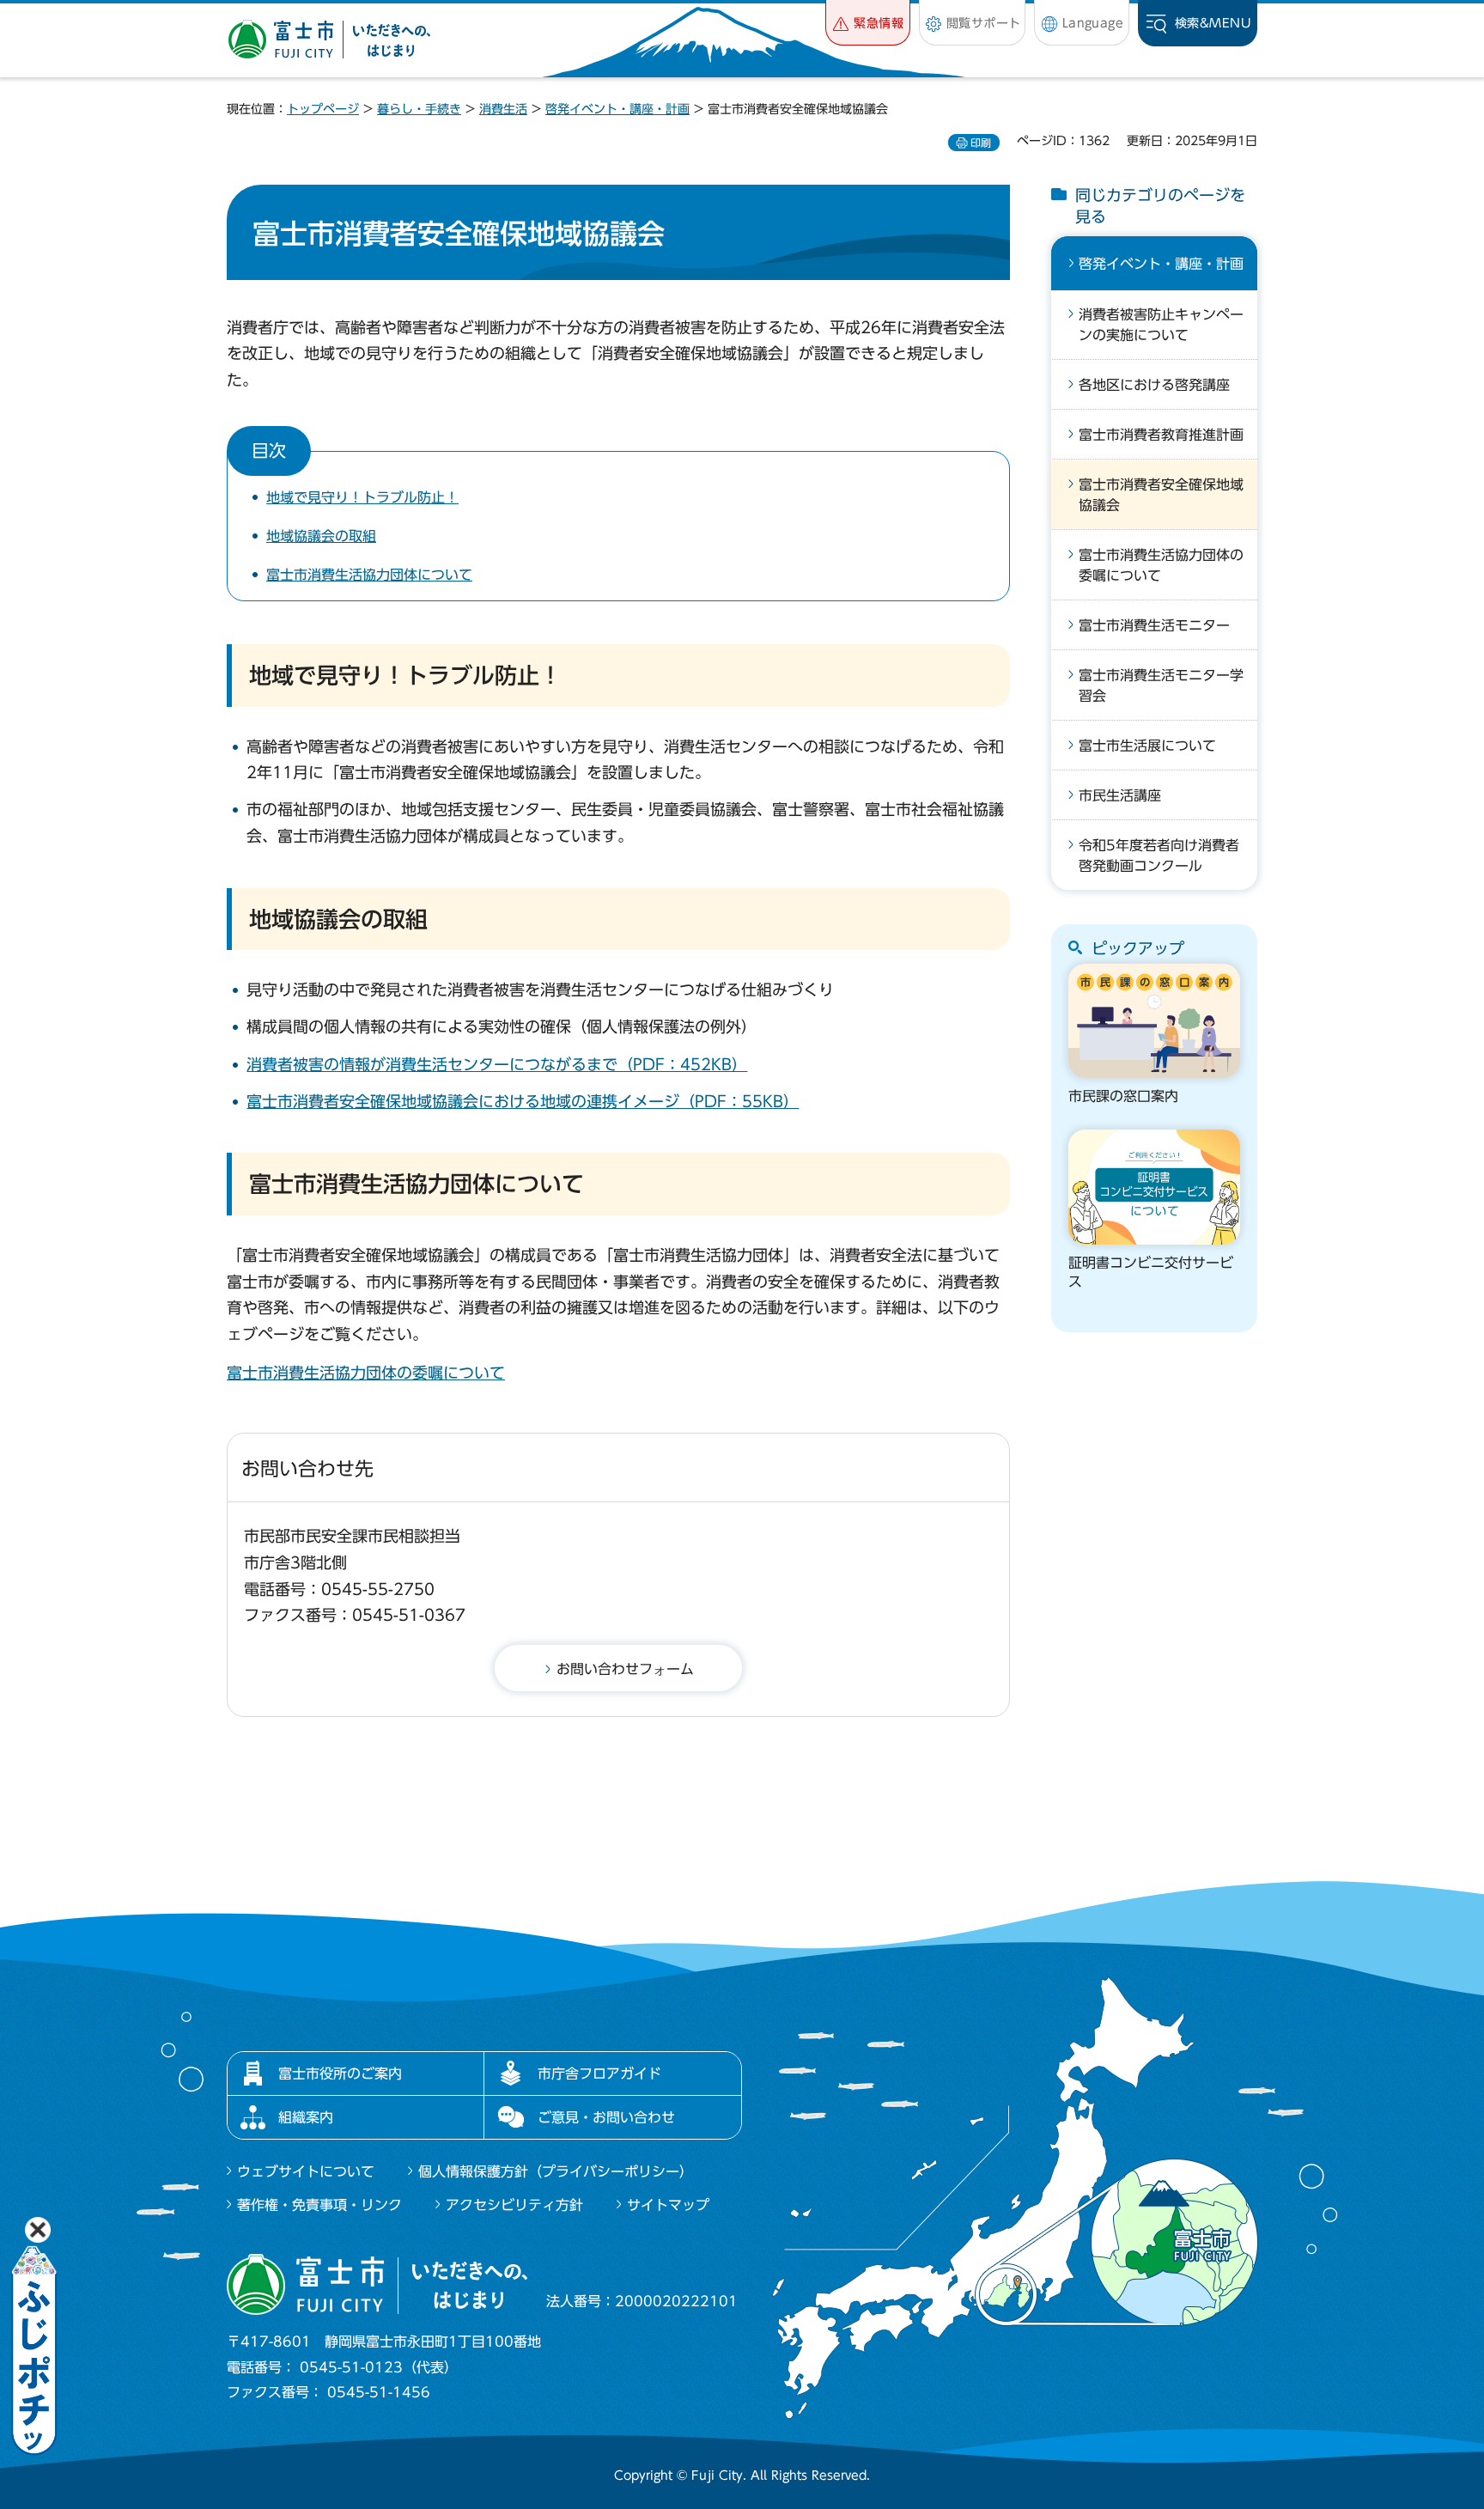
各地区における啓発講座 (1154, 385)
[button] (868, 23)
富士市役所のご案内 (340, 2074)
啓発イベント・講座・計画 (617, 109)
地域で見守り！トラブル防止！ (362, 497)
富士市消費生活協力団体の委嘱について (366, 1373)
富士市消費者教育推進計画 (1161, 435)
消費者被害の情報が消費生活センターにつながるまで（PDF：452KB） (497, 1064)
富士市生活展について (1147, 746)
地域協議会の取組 (321, 536)
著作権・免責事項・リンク (319, 2205)
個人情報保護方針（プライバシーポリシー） (556, 2171)
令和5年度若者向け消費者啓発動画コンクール (1159, 856)
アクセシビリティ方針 (514, 2205)
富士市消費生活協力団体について (369, 575)
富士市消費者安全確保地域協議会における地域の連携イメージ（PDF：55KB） (523, 1101)
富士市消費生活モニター (1154, 625)
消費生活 (503, 109)
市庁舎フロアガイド (599, 2074)
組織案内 (306, 2117)
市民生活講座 (1120, 795)
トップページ (323, 109)
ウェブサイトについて (306, 2171)
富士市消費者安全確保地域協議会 (1161, 495)
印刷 (981, 143)
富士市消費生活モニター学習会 (1161, 685)
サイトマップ (668, 2205)
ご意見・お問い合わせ (606, 2117)
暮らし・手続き (419, 109)
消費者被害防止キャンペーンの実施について (1161, 325)
